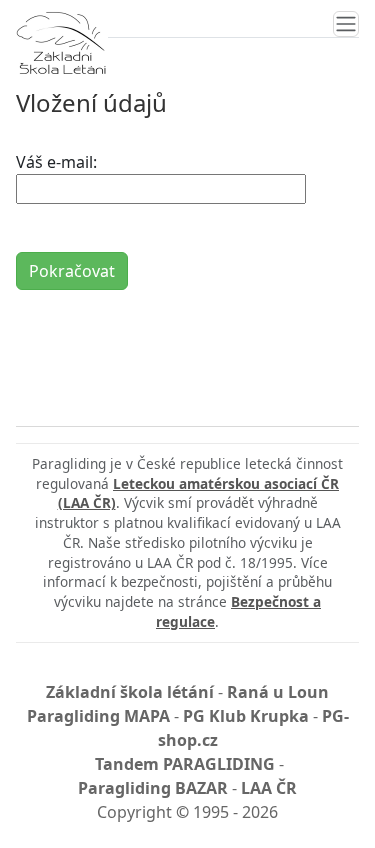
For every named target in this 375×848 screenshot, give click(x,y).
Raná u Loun (278, 692)
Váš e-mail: (56, 162)
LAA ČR (269, 788)
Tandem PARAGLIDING (185, 764)
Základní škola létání (130, 692)
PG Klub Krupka (246, 716)
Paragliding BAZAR (153, 788)
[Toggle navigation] (346, 24)
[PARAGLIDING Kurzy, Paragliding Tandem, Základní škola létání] (61, 43)
